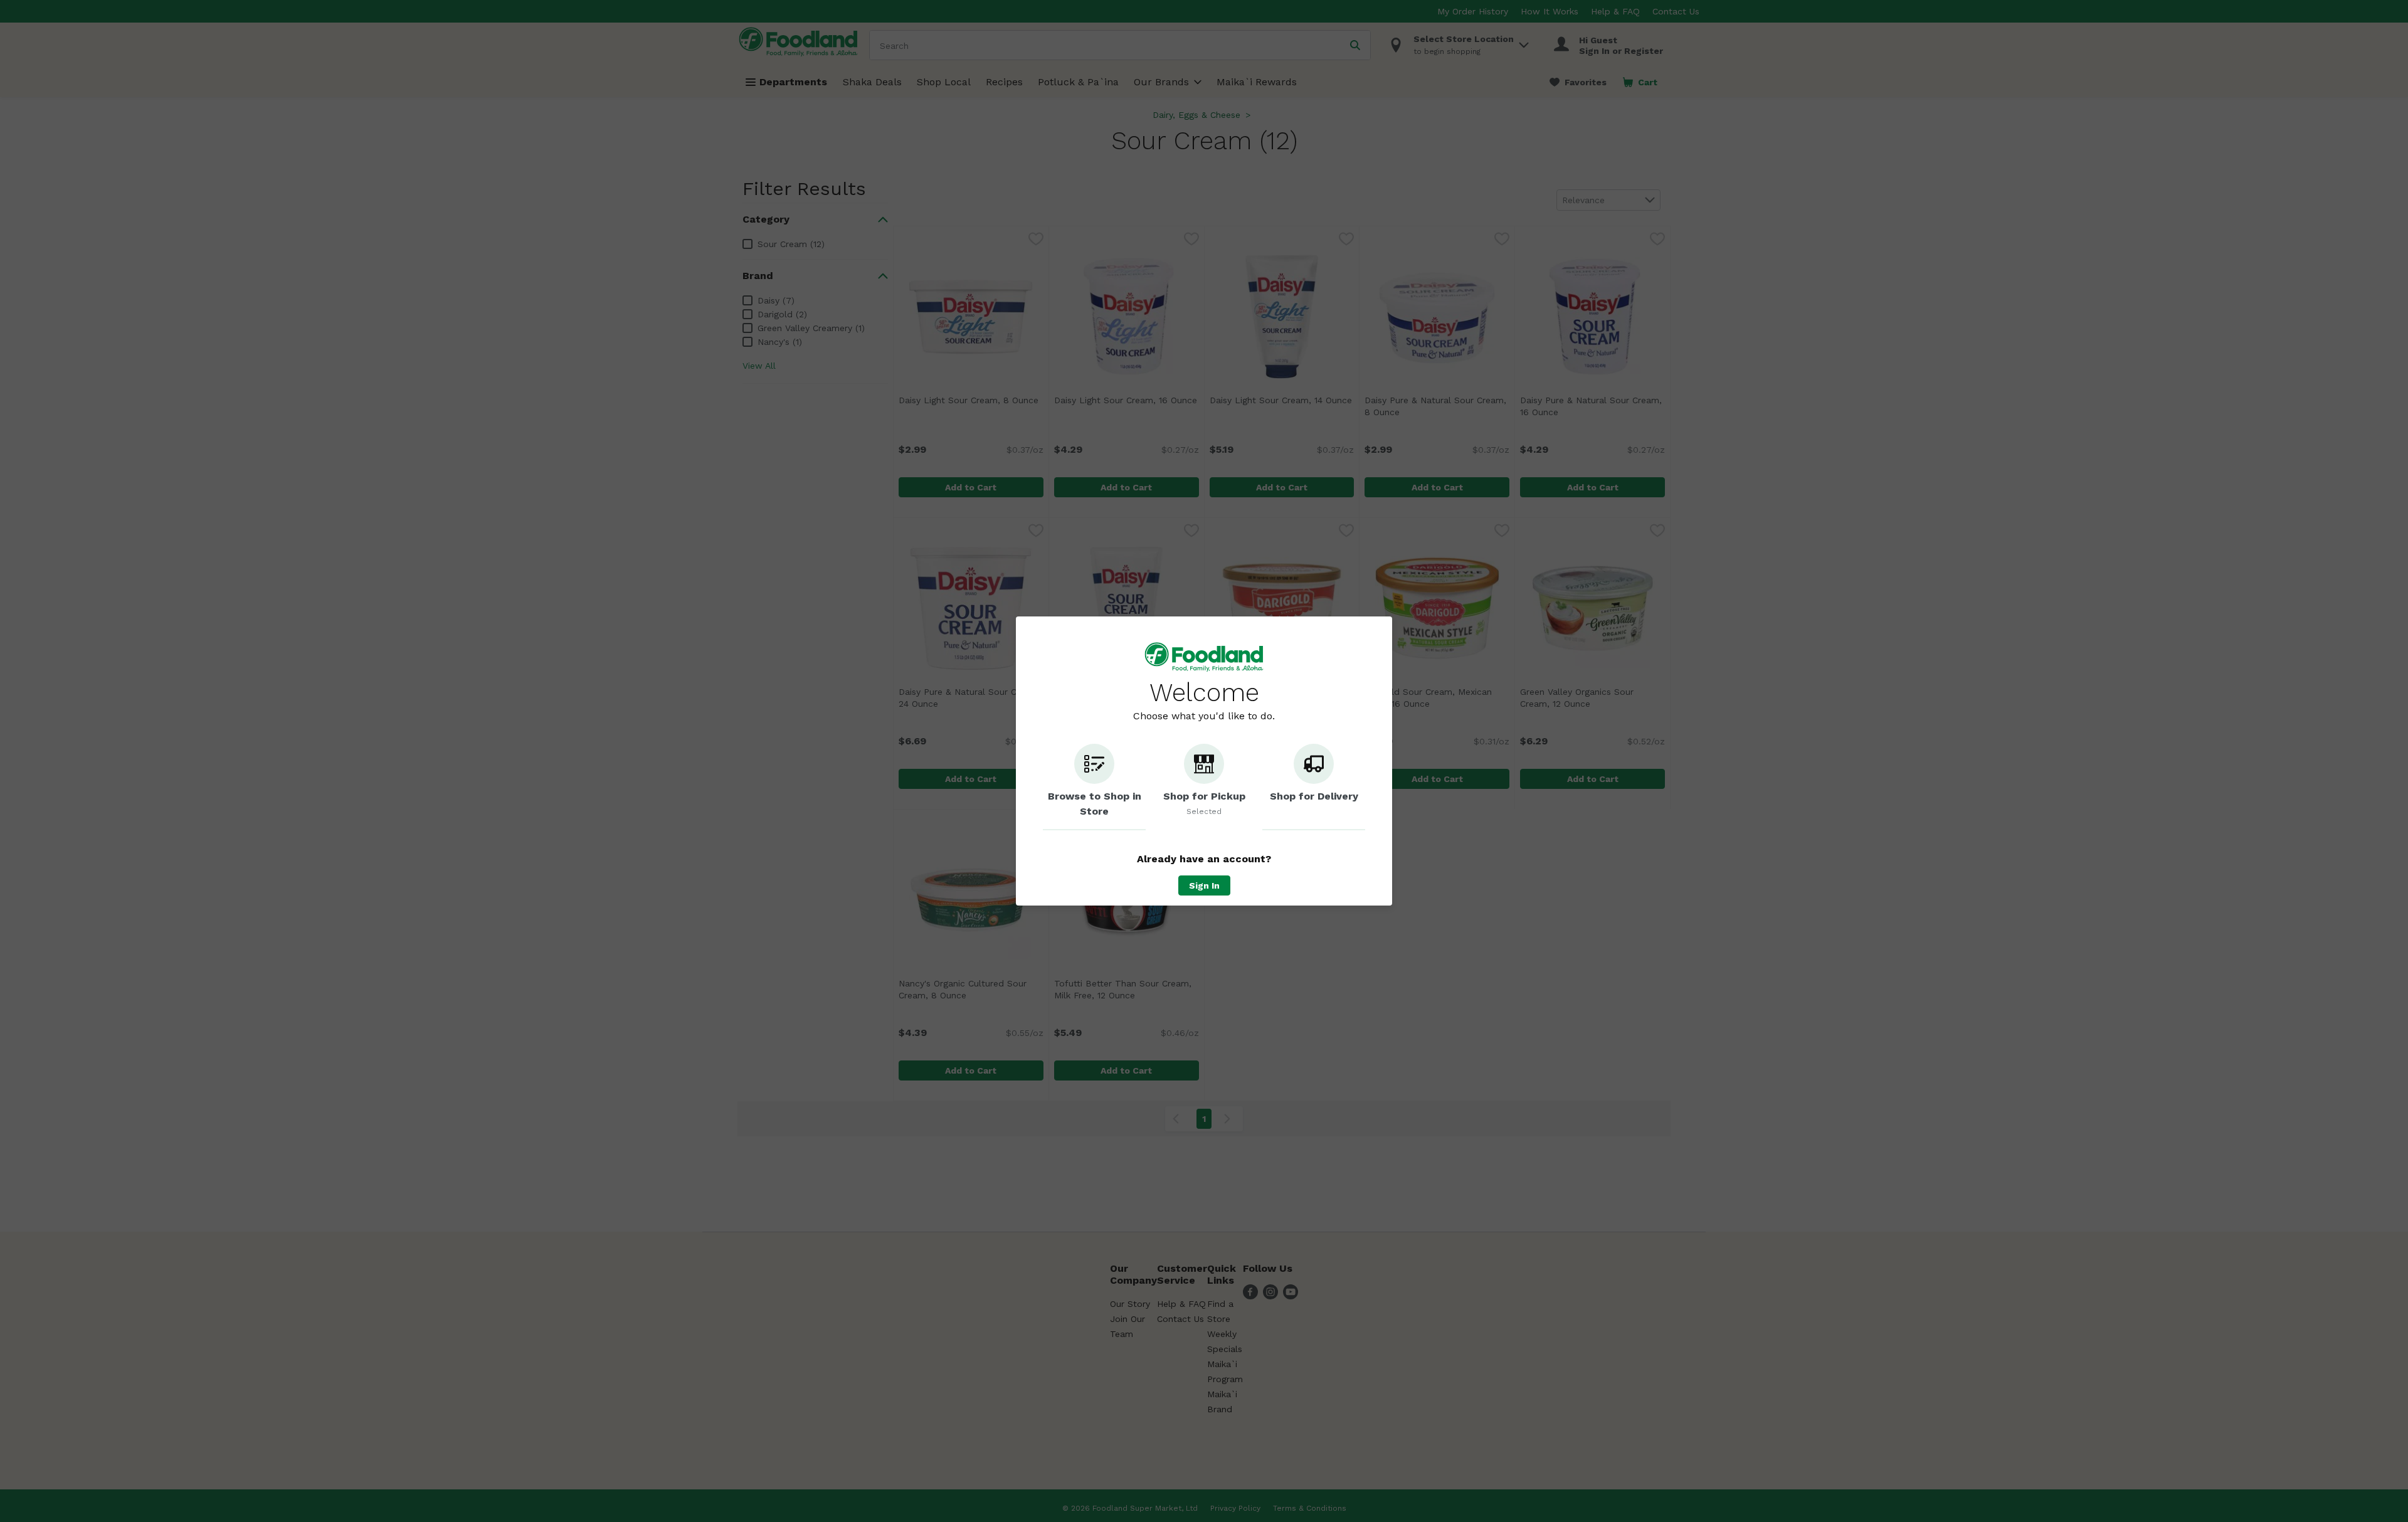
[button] (1094, 787)
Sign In (1204, 885)
